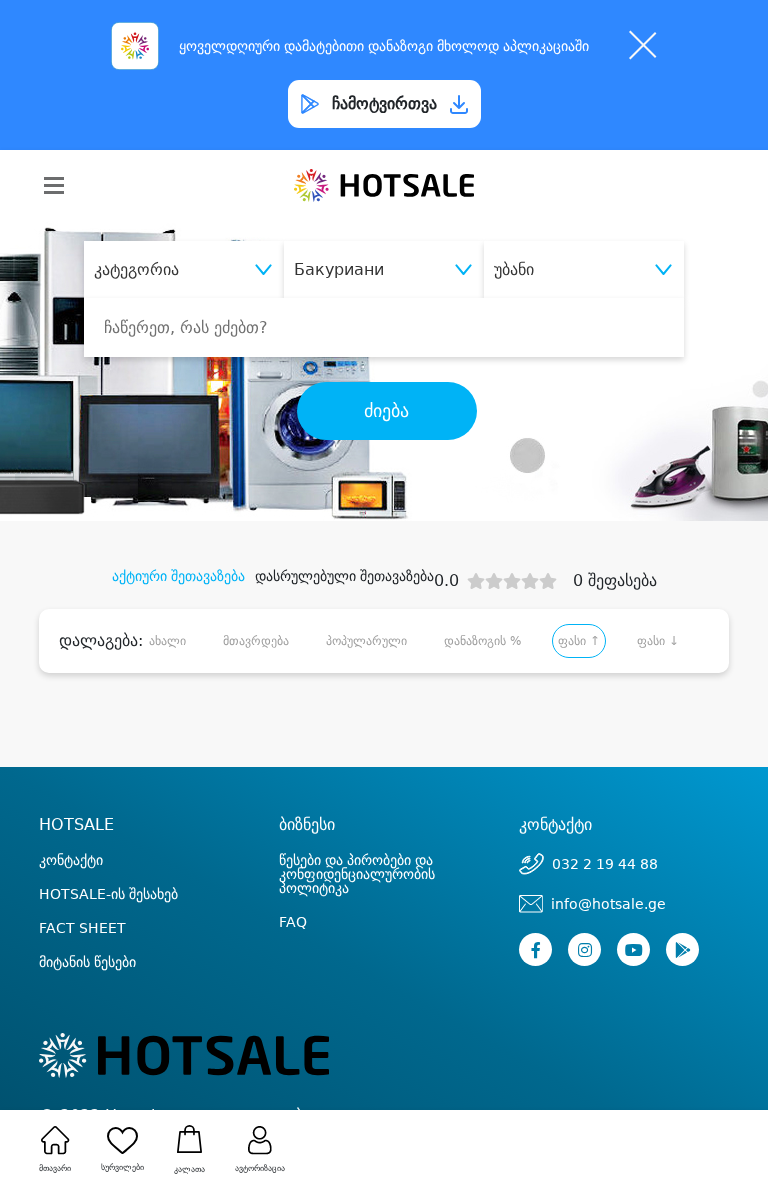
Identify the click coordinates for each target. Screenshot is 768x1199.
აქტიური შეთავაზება (178, 576)
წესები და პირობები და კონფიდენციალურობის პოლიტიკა (357, 874)
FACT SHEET (82, 928)
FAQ (293, 922)
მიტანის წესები (87, 962)
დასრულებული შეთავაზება (344, 576)
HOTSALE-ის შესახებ (108, 894)
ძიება (386, 411)
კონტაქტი (71, 860)
